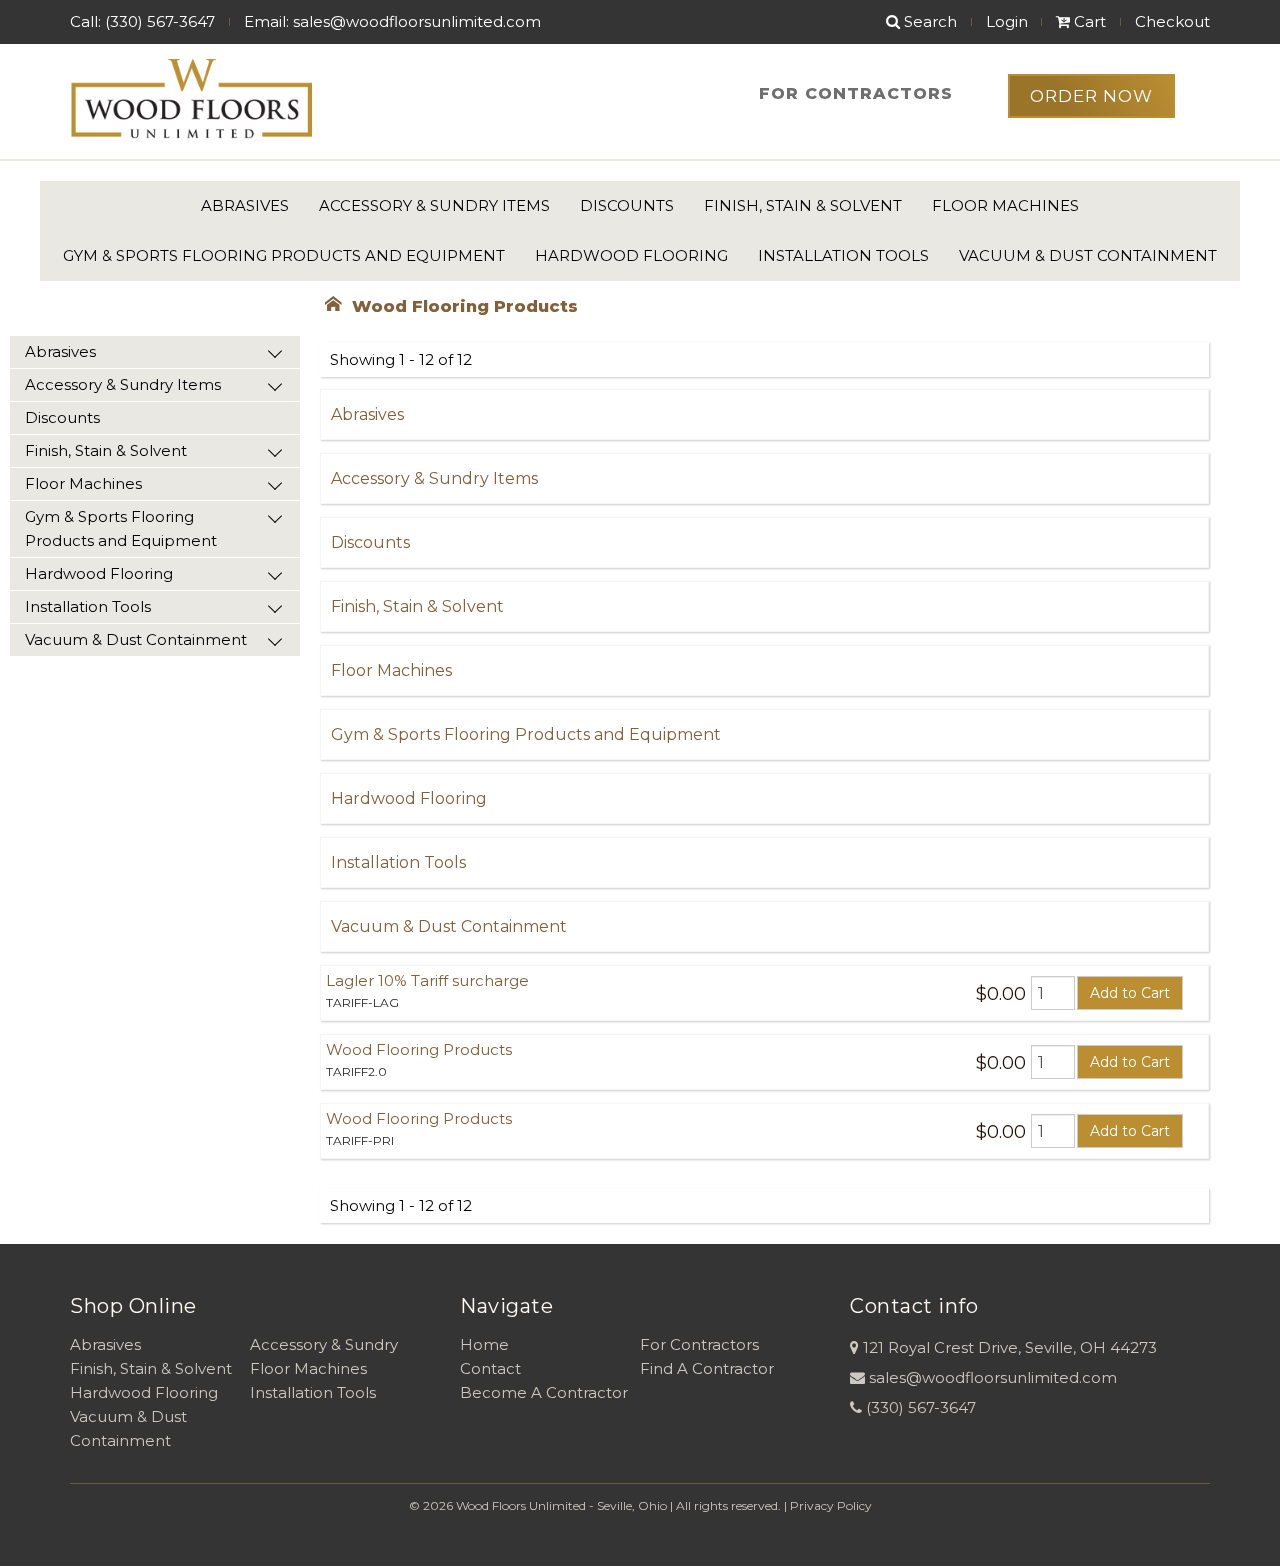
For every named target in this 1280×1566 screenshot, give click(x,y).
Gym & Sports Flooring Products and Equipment (284, 255)
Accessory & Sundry (324, 1344)
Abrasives (245, 205)
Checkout (1172, 21)
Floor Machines (1005, 205)
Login (1007, 21)
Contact (490, 1368)
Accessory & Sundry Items (434, 205)
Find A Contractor (707, 1368)
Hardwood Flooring (631, 255)
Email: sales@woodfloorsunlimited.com (392, 21)
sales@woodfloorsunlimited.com (993, 1377)
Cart (1088, 21)
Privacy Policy (831, 1505)
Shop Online (133, 1306)
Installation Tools (843, 255)
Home (484, 1344)
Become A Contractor (544, 1392)
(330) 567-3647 (921, 1407)
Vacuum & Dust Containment (1088, 255)
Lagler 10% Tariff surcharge (427, 980)
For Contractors (856, 93)
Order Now (1091, 96)
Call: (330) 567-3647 (142, 21)
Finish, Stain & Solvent (803, 205)
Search (928, 21)
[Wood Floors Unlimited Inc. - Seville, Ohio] (191, 99)
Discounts (627, 205)
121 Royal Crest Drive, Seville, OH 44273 (1010, 1347)
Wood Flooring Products (419, 1049)
